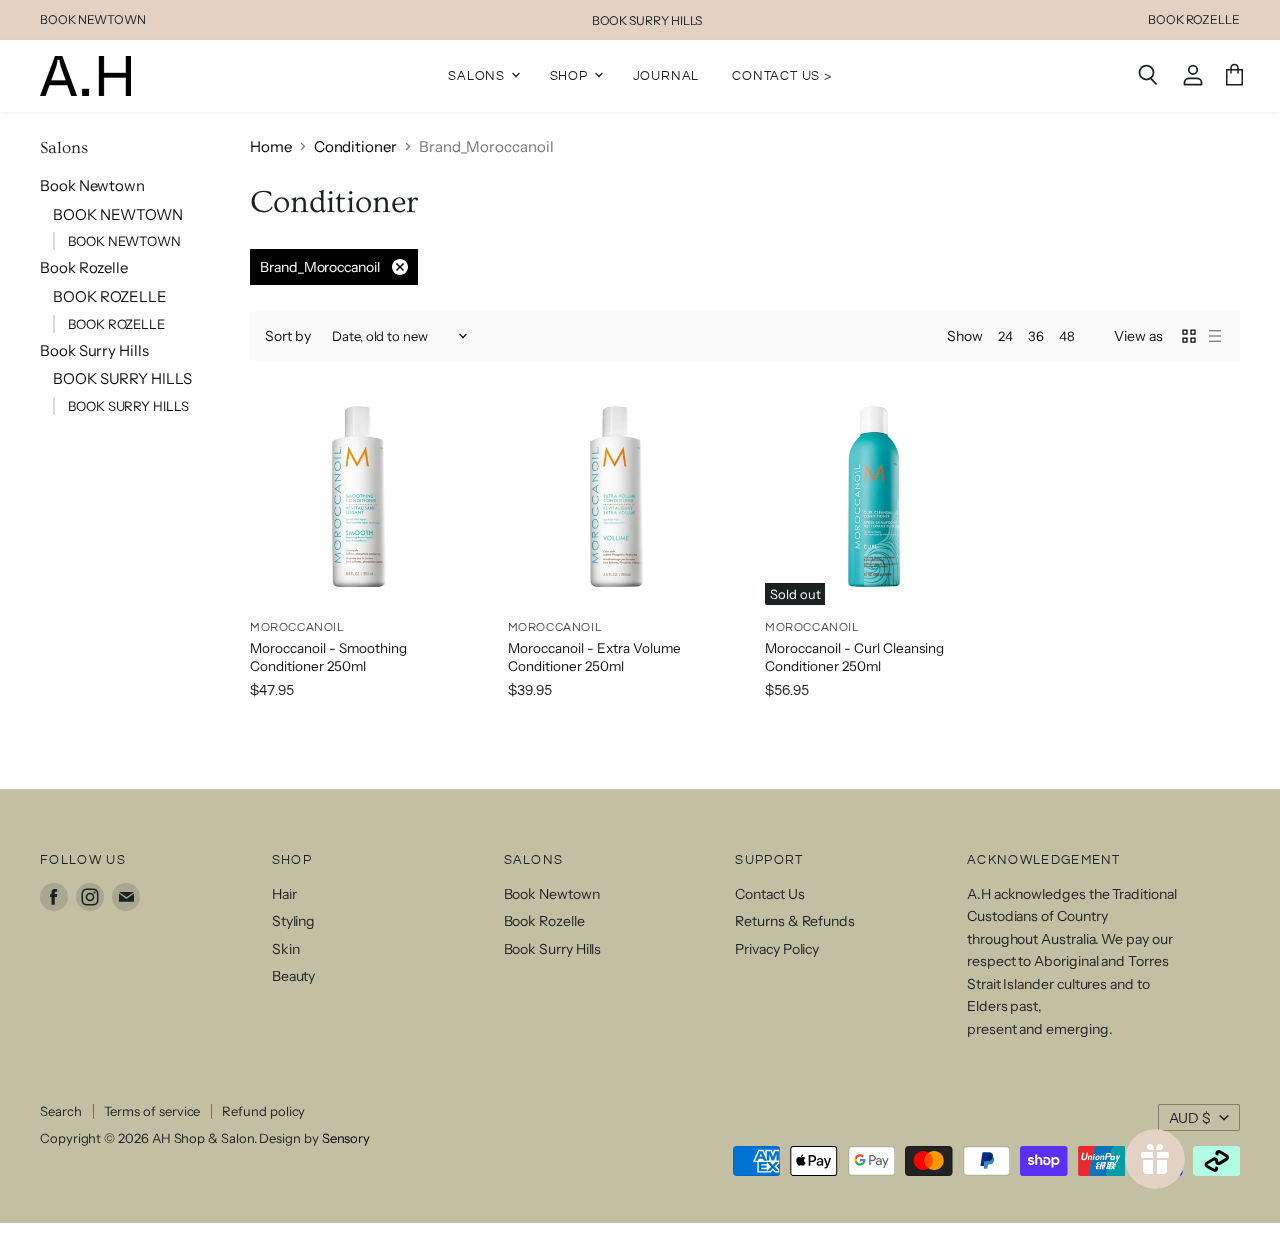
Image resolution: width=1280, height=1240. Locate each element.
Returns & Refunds (795, 921)
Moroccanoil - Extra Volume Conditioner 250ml (594, 657)
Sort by (288, 336)
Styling (293, 921)
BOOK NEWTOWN (93, 20)
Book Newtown (92, 185)
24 (1005, 336)
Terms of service (152, 1111)
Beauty (294, 976)
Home (271, 146)
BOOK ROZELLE (1194, 20)
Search (61, 1111)
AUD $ (1190, 1118)
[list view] (1215, 336)
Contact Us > (782, 75)
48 (1067, 336)
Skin (286, 949)
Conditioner (355, 146)
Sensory (346, 1138)
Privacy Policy (777, 949)
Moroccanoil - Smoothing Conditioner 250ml (328, 657)
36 (1036, 336)
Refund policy (263, 1111)
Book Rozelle (84, 267)
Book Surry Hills (94, 350)
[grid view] (1189, 336)
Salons (478, 75)
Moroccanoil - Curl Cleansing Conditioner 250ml (854, 657)
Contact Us (769, 894)
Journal (666, 75)
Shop (571, 75)
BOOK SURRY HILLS (647, 20)
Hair (284, 894)
